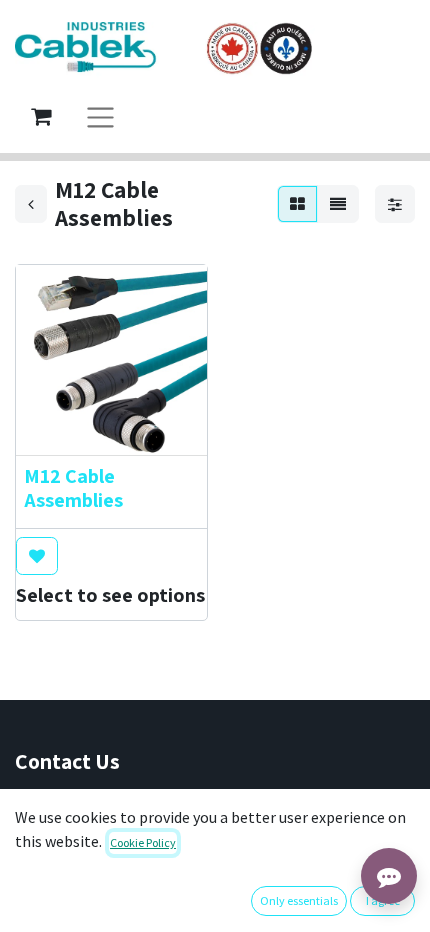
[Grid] (297, 204)
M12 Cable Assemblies (73, 488)
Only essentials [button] (299, 900)
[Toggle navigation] (100, 116)
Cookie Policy (143, 842)
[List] (338, 204)
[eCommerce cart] (41, 116)
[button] (37, 556)
